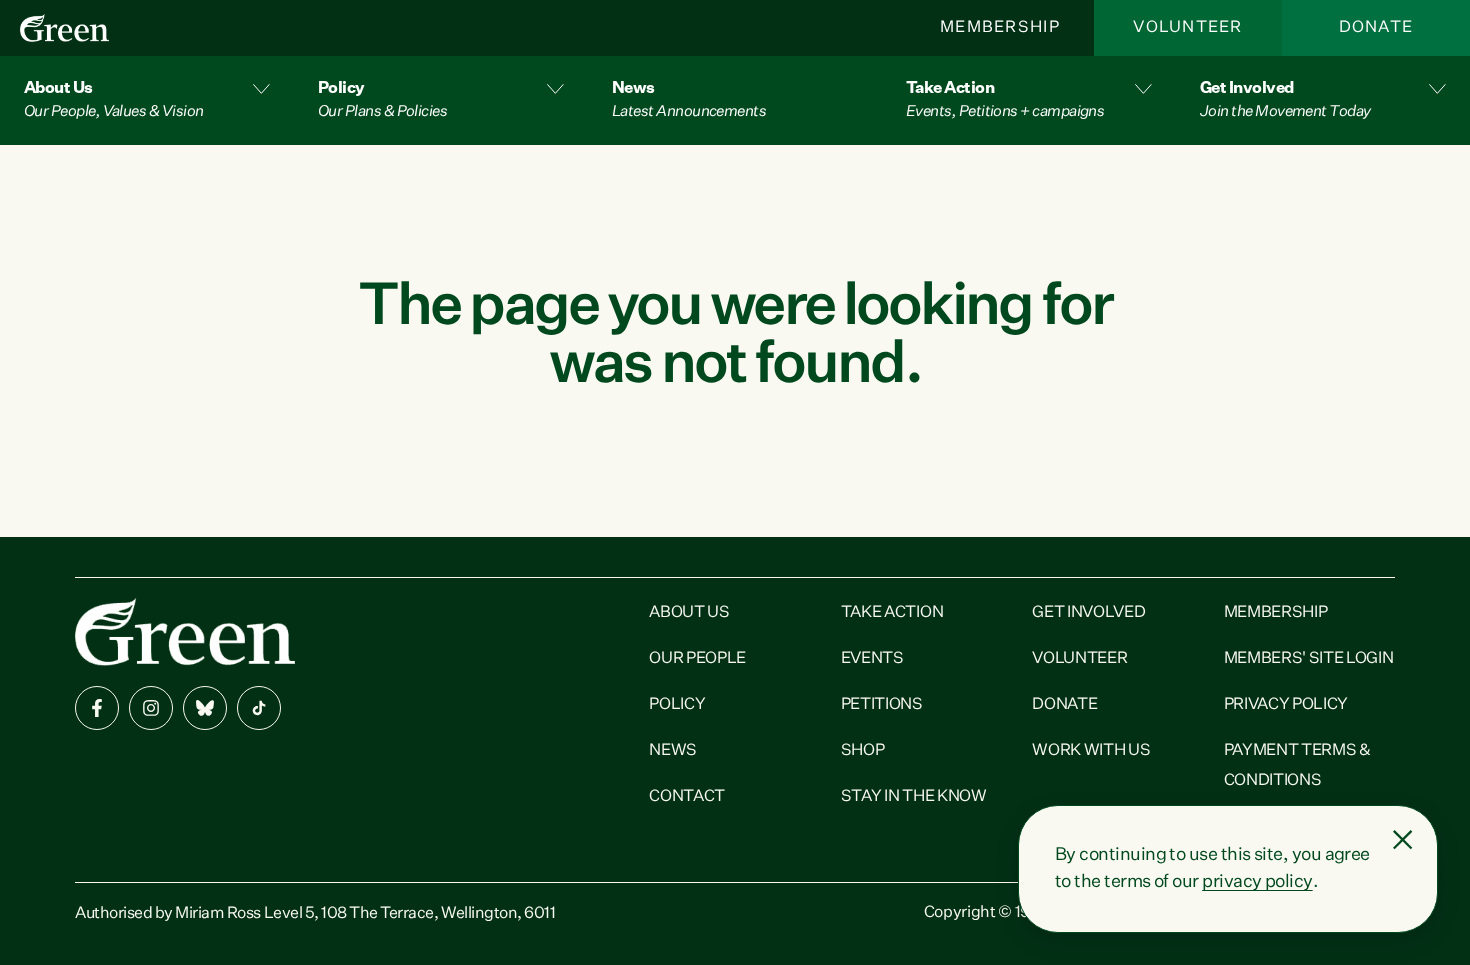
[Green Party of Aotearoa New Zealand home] (185, 631)
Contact (687, 797)
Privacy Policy (1286, 705)
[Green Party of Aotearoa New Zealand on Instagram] (151, 708)
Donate (1376, 28)
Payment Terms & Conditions (1297, 766)
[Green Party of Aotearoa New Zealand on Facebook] (97, 708)
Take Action (892, 613)
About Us (689, 613)
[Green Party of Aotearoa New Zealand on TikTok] (259, 708)
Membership (1000, 28)
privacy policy (1257, 882)
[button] (147, 100)
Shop (863, 751)
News (673, 751)
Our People (697, 659)
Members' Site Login (1309, 659)
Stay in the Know (914, 797)
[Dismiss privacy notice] (1403, 840)
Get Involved (1088, 613)
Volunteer (1188, 28)
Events (872, 659)
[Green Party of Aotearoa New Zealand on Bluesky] (205, 708)
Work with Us (1091, 751)
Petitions (882, 705)
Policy (677, 705)
